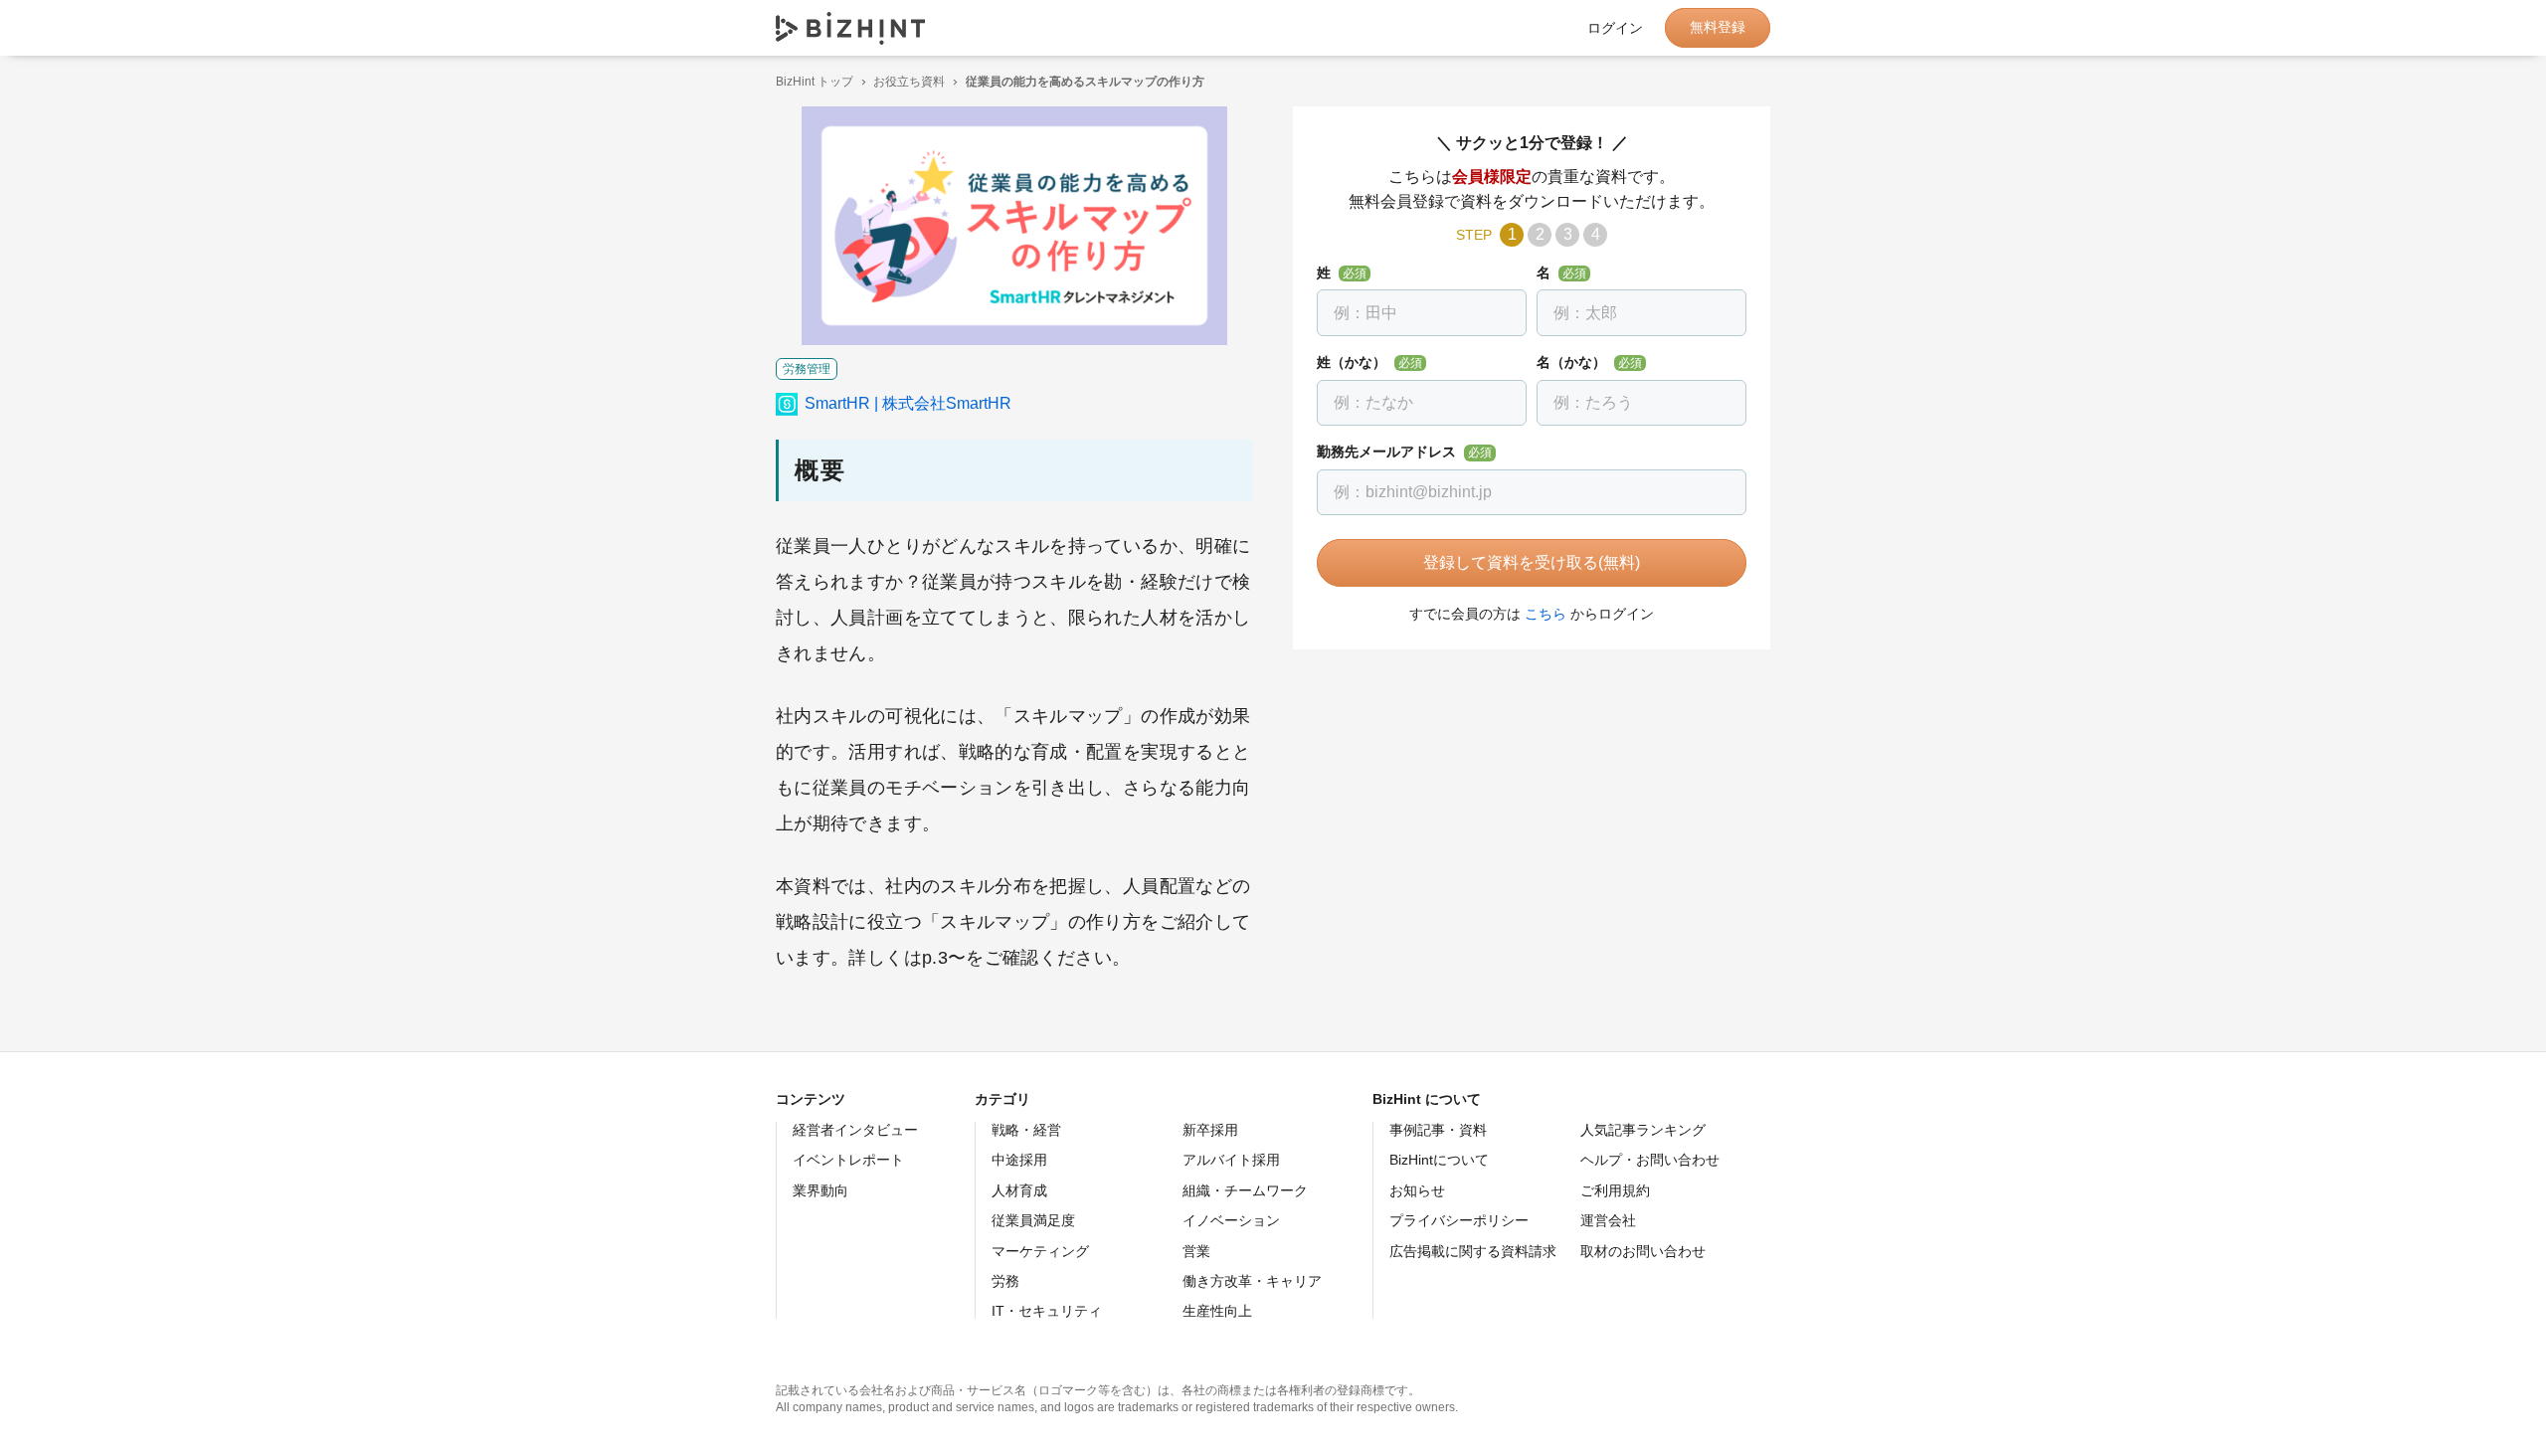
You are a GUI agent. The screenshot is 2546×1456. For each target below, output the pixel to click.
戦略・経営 (1026, 1130)
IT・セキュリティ (1047, 1311)
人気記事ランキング (1643, 1130)
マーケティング (1040, 1251)
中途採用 (1019, 1160)
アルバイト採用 (1231, 1160)
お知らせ (1417, 1190)
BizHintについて (1439, 1160)
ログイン (1615, 28)
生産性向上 (1217, 1311)
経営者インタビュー (855, 1130)
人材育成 (1019, 1190)
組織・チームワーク (1245, 1190)
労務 (1005, 1281)
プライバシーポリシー (1459, 1220)
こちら (1546, 614)
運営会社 (1608, 1220)
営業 (1196, 1251)
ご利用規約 (1615, 1190)
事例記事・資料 (1438, 1130)
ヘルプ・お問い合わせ (1650, 1160)
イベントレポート (848, 1160)
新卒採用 (1210, 1130)
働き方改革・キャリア (1252, 1281)
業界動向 (820, 1190)
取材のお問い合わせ (1643, 1251)
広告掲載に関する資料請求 (1473, 1251)
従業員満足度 (1033, 1220)
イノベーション (1231, 1220)
